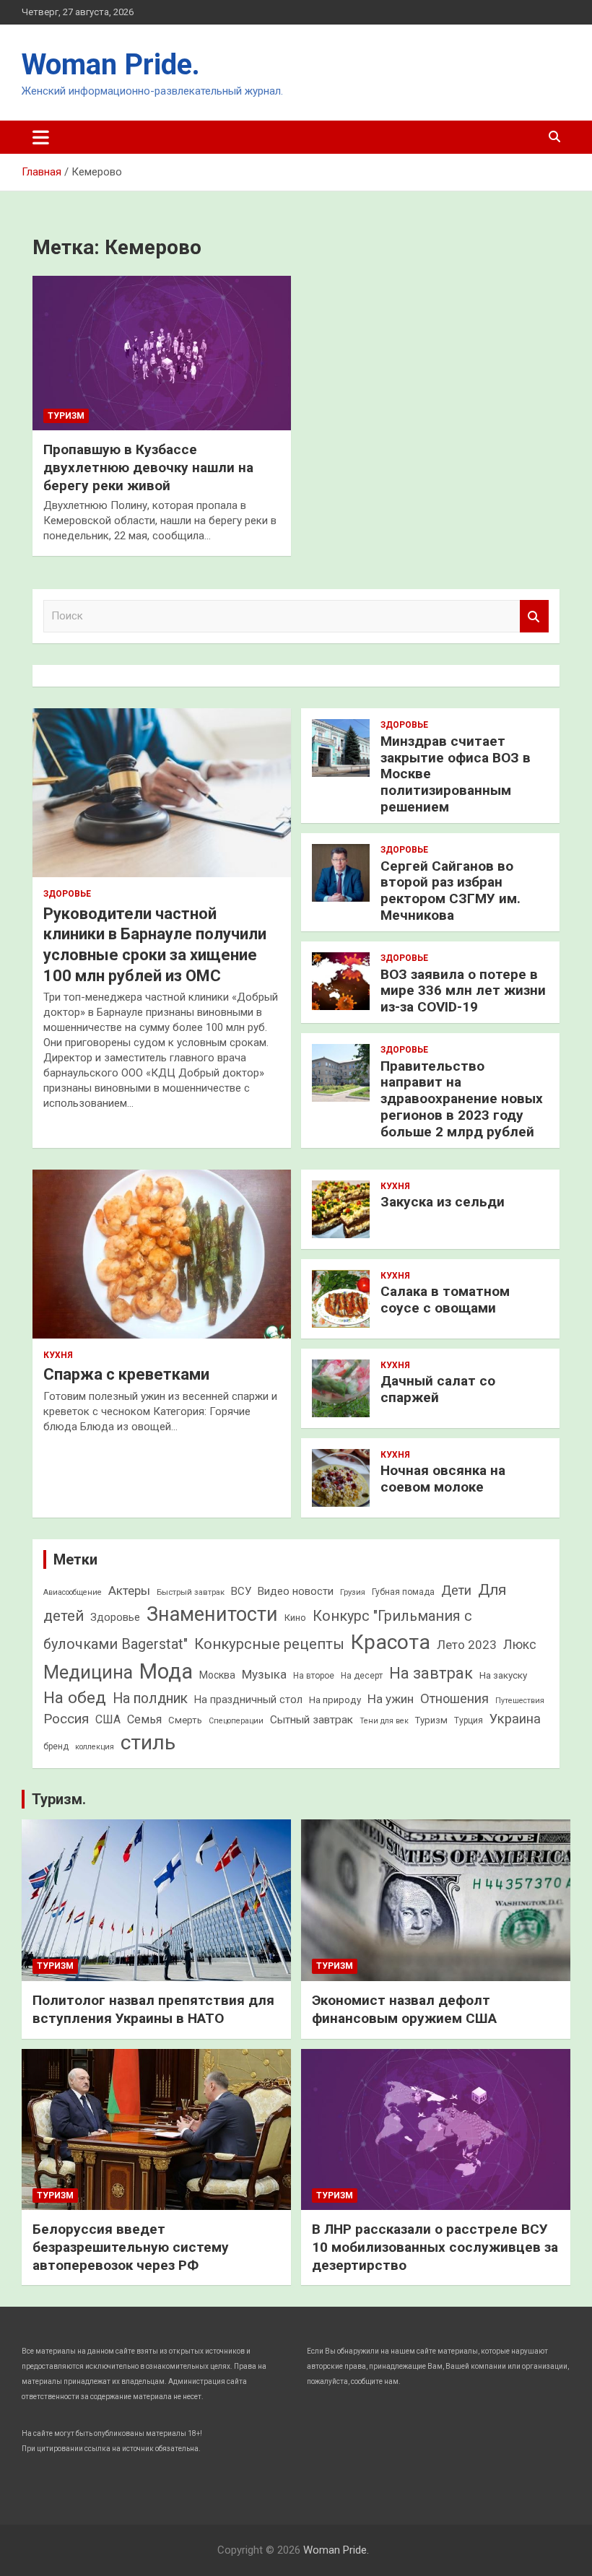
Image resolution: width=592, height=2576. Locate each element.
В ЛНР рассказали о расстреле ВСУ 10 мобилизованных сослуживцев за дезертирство (435, 2247)
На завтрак (431, 1673)
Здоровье (67, 894)
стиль (148, 1742)
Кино (295, 1618)
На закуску (503, 1675)
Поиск (534, 616)
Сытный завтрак (312, 1720)
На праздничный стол (248, 1700)
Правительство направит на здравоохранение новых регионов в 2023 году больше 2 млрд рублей (462, 1099)
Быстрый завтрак (191, 1592)
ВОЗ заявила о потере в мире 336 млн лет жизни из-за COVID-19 (463, 991)
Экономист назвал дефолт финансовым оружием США (404, 2009)
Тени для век (384, 1721)
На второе (314, 1676)
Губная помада (403, 1592)
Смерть (185, 1720)
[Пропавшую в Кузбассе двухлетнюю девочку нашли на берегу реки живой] (162, 353)
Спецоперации (236, 1721)
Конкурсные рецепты (269, 1644)
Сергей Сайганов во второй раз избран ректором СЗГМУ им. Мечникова (450, 891)
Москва (217, 1675)
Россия (66, 1719)
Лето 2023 (467, 1645)
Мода (166, 1671)
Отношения (454, 1698)
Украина (515, 1719)
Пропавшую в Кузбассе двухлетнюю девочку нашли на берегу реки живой (148, 467)
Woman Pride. (111, 65)
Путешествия (520, 1701)
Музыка (264, 1674)
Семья (144, 1719)
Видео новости (296, 1591)
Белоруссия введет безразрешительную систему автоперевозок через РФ (131, 2247)
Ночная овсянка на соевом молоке (443, 1479)
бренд (56, 1746)
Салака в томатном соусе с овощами (445, 1300)
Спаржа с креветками (126, 1374)
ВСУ (241, 1591)
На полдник (150, 1698)
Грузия (353, 1592)
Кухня (58, 1355)
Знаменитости (212, 1614)
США (108, 1719)
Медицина (88, 1672)
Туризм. (59, 1799)
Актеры (129, 1591)
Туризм (66, 416)
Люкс (520, 1645)
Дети (456, 1590)
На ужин (391, 1699)
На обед (75, 1698)
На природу (335, 1700)
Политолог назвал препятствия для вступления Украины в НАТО (153, 2009)
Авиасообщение (73, 1592)
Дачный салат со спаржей (438, 1389)
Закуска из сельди (443, 1202)
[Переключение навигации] (41, 137)
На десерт (362, 1676)
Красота (391, 1642)
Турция (469, 1720)
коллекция (95, 1747)
